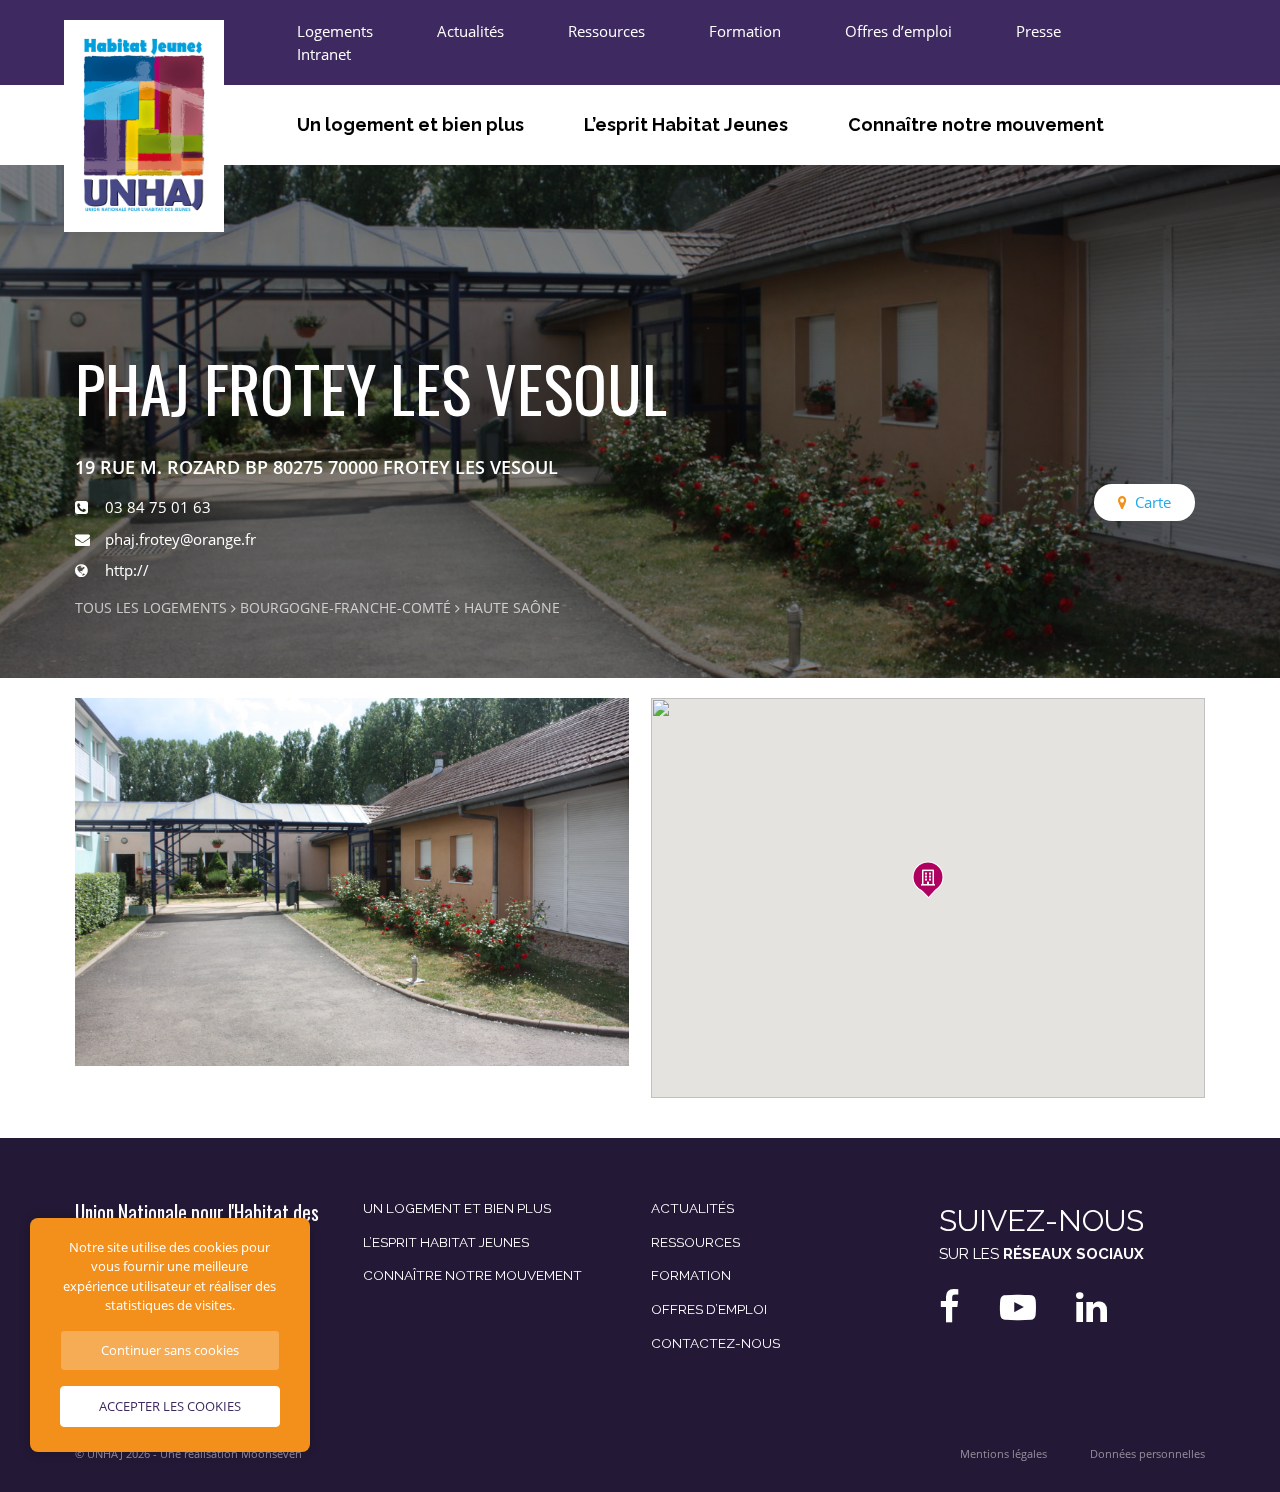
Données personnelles (1147, 1454)
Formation (745, 31)
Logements (335, 31)
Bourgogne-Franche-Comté (345, 608)
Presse (1038, 31)
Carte (1153, 502)
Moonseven (271, 1454)
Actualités (470, 31)
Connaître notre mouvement (976, 124)
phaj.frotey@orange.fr (180, 539)
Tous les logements (151, 608)
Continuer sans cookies (170, 1350)
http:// (127, 570)
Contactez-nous (715, 1343)
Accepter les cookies (170, 1406)
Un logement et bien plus (410, 124)
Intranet (324, 54)
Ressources (606, 31)
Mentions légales (1003, 1454)
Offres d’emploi (898, 31)
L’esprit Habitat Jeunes (686, 124)
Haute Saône (512, 608)
